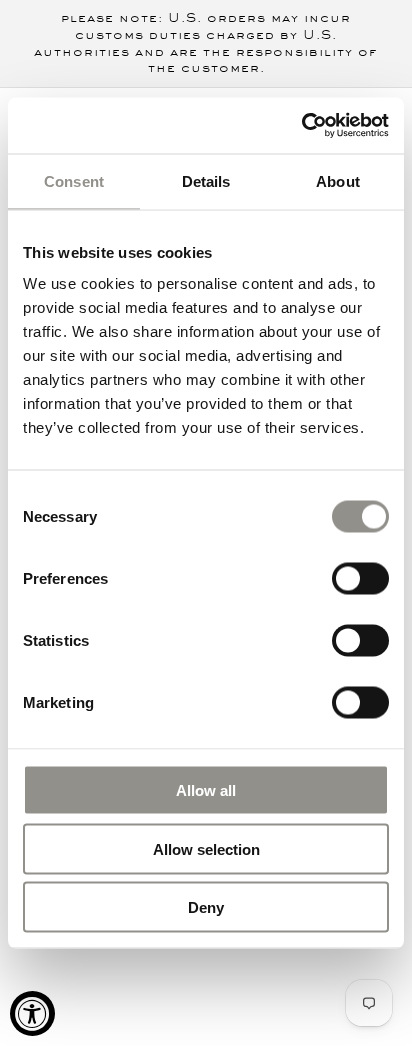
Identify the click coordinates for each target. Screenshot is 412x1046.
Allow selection (206, 848)
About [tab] (338, 180)
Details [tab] (206, 180)
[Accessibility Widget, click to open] (32, 1013)
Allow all (206, 790)
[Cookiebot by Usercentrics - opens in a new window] (301, 126)
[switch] (360, 577)
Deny (206, 907)
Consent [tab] (74, 180)
